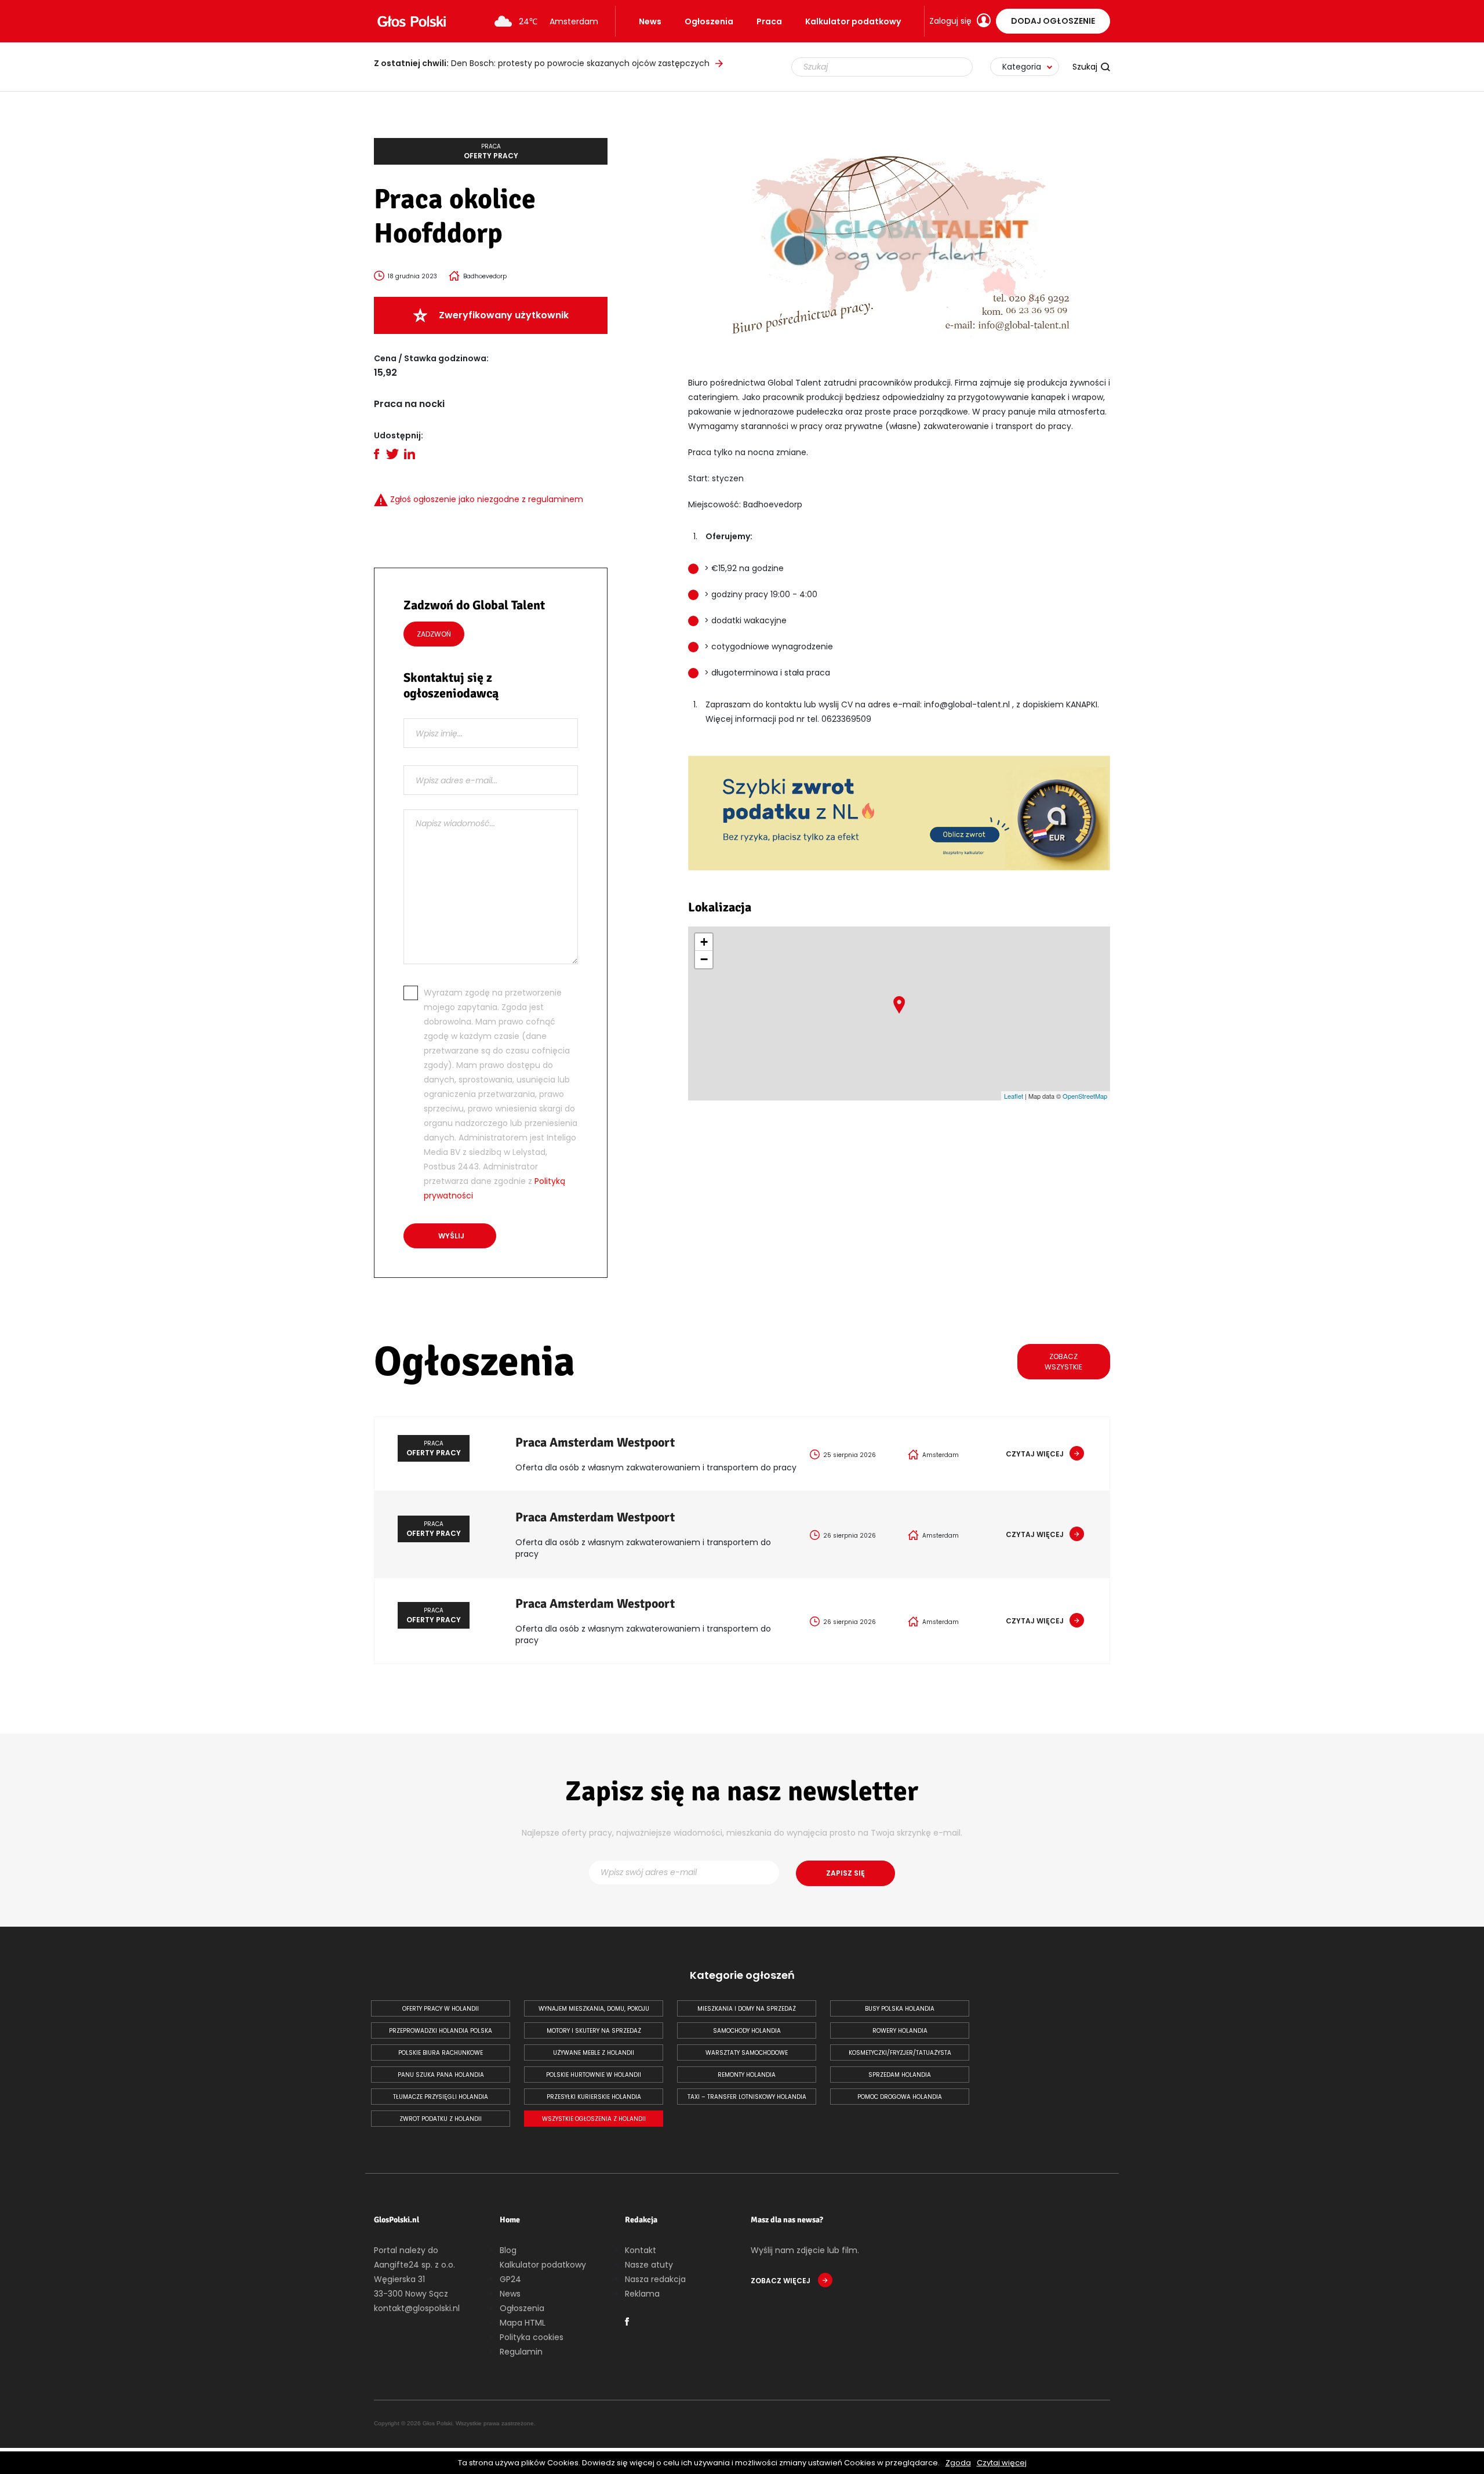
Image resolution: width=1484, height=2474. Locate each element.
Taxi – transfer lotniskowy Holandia (747, 2097)
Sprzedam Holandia (900, 2075)
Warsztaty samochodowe (747, 2053)
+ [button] (704, 942)
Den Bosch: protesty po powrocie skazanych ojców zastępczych (542, 63)
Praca (769, 21)
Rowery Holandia (900, 2031)
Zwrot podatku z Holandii (441, 2119)
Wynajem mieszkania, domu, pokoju (594, 2009)
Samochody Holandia (747, 2031)
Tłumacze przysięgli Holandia (441, 2097)
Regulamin (521, 2352)
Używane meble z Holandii (594, 2053)
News (650, 21)
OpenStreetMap (1085, 1096)
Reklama (642, 2294)
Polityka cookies (532, 2337)
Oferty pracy (491, 151)
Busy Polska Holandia (900, 2009)
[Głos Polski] (412, 21)
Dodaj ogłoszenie (1053, 21)
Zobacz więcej (781, 2281)
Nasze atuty (649, 2265)
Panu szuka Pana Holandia (441, 2075)
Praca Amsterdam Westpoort (595, 1442)
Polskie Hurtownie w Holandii (594, 2075)
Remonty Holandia (747, 2075)
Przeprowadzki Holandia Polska (441, 2031)
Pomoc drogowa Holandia (900, 2097)
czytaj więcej (1035, 1454)
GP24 (510, 2279)
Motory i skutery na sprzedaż (594, 2031)
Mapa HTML (523, 2323)
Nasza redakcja (655, 2279)
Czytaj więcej (1002, 2463)
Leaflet (1014, 1096)
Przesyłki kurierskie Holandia (594, 2097)
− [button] (704, 959)
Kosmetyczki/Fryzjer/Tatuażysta (900, 2053)
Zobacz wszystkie (1063, 1362)
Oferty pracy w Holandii (441, 2009)
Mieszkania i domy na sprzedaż (747, 2009)
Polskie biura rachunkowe (441, 2053)
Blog (508, 2250)
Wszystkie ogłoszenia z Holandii (594, 2119)
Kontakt (641, 2250)
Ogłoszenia (709, 21)
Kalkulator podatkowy (853, 21)
